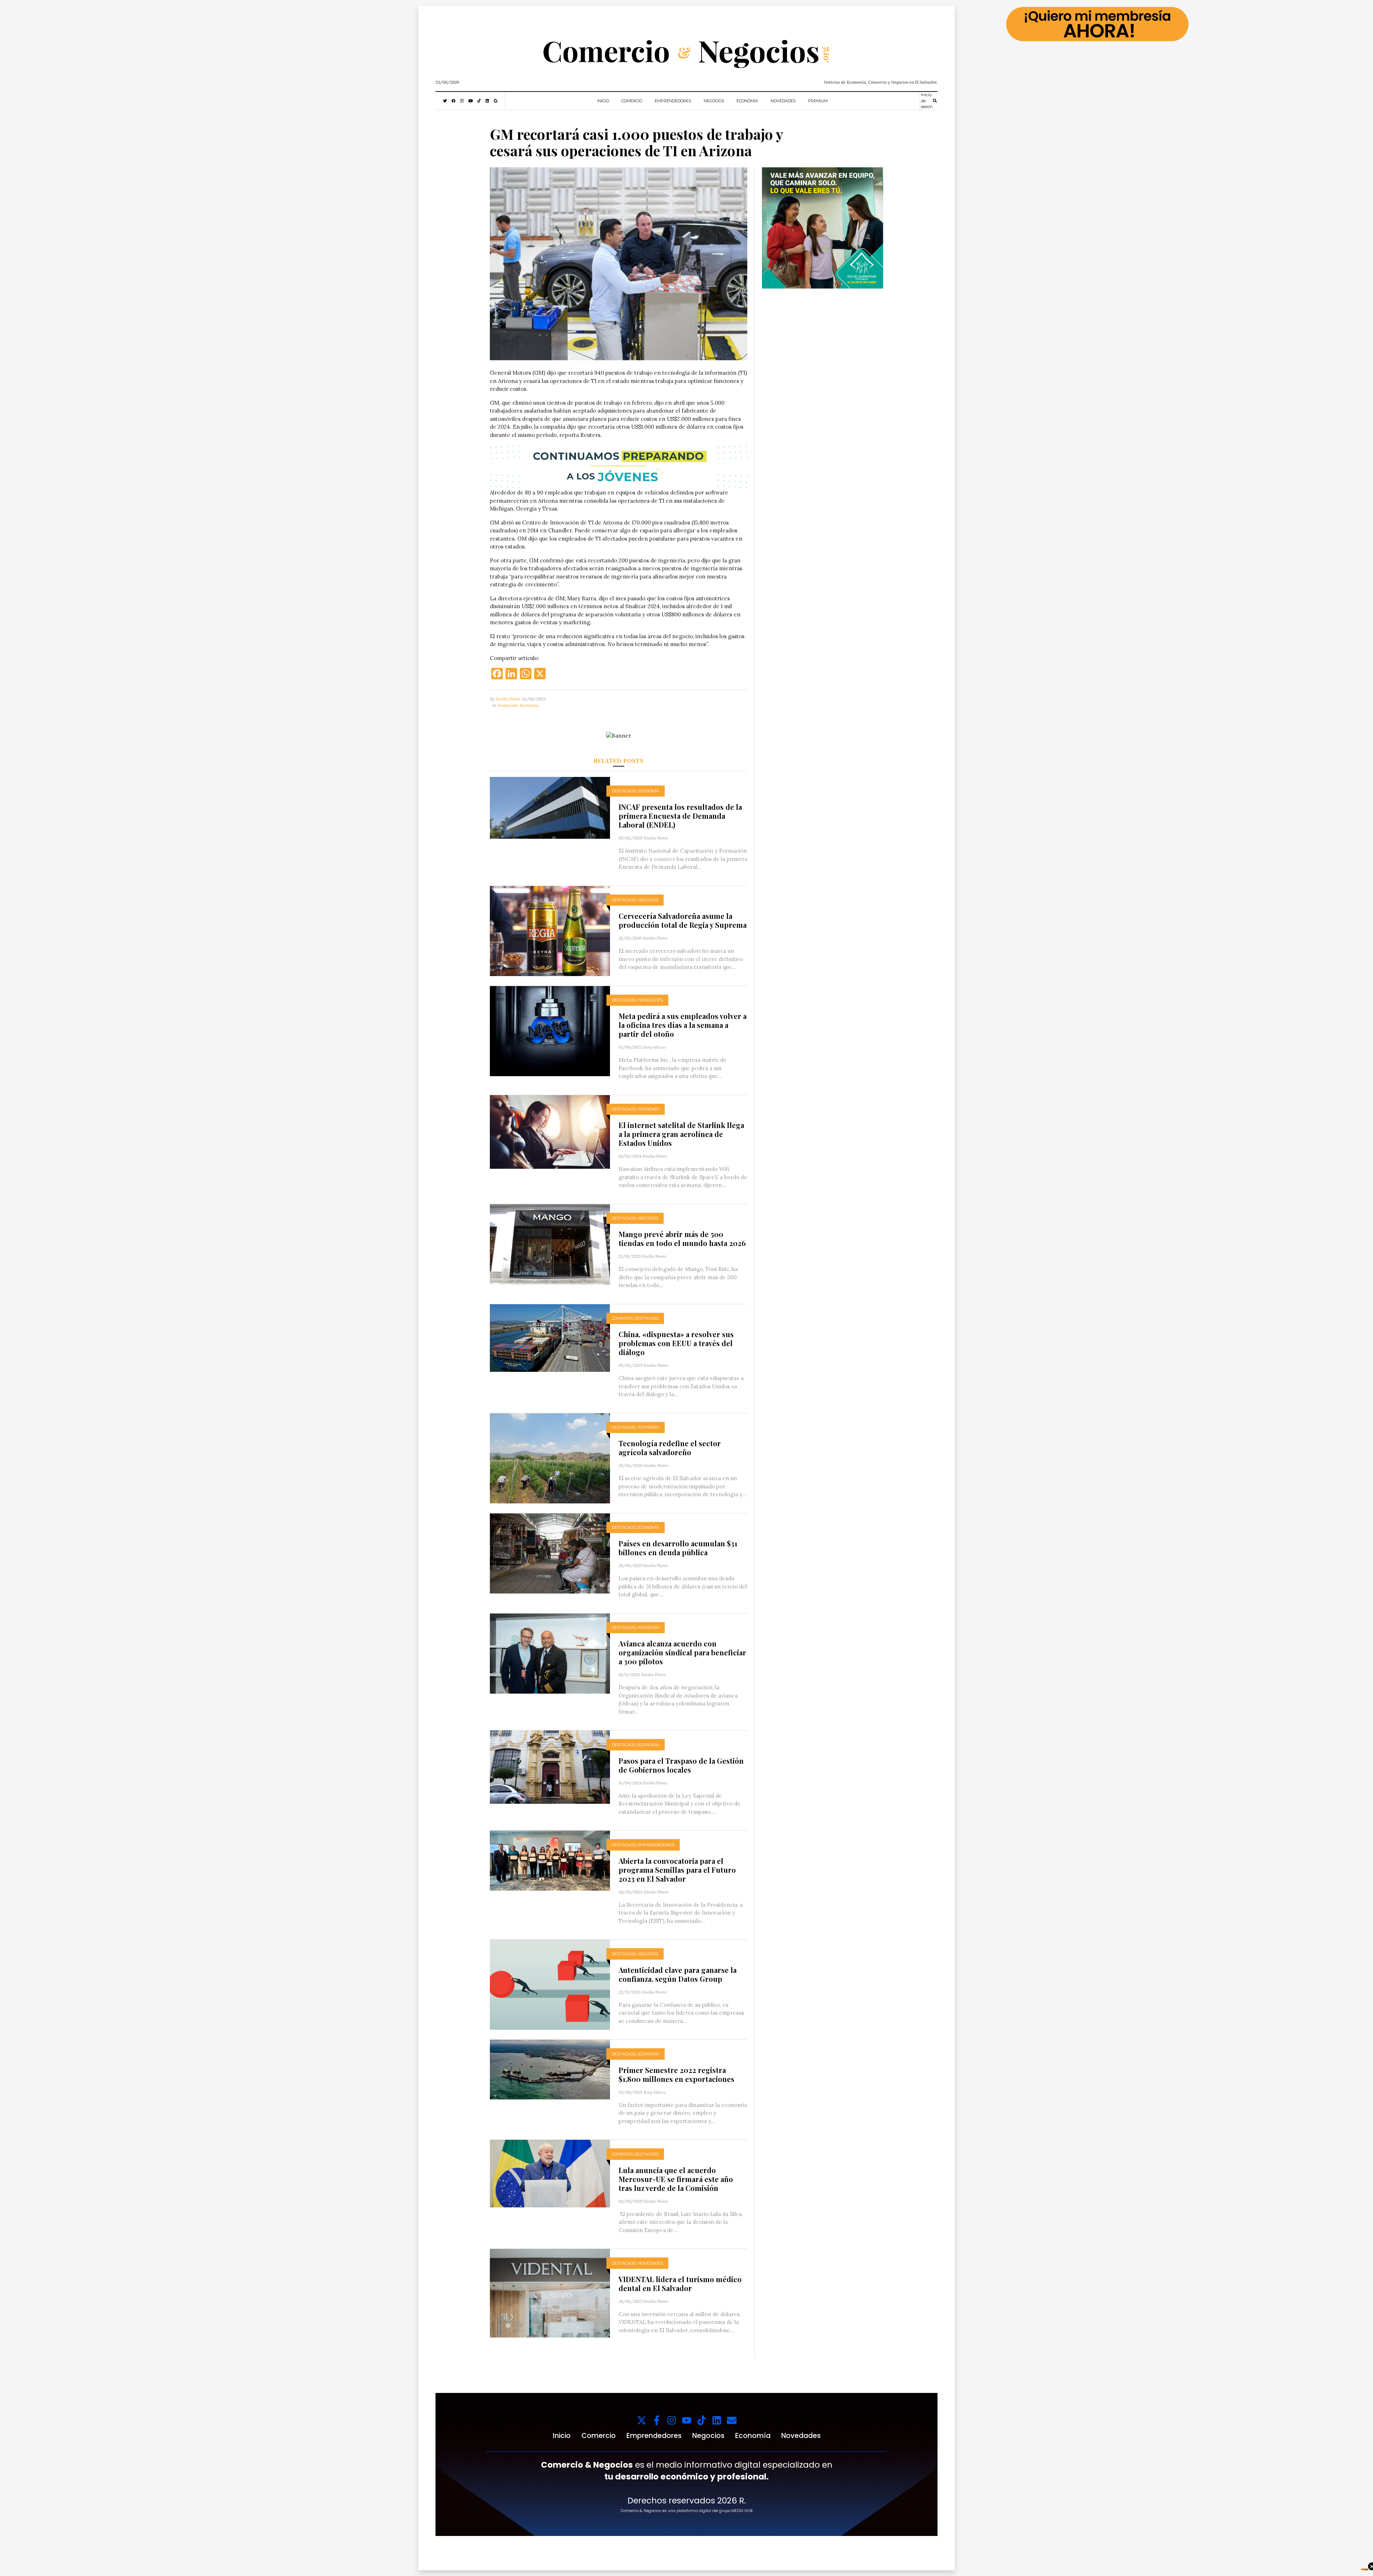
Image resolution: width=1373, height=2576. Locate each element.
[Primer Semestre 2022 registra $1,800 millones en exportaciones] (550, 2069)
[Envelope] (732, 2420)
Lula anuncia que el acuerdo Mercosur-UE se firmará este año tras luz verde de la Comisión (676, 2179)
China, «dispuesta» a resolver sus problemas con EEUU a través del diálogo (676, 1343)
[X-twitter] (642, 2420)
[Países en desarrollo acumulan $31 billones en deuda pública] (550, 1553)
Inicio (603, 101)
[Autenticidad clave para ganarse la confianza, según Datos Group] (550, 1984)
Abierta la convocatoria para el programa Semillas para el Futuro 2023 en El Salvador (677, 1870)
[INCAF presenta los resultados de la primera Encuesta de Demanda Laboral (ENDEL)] (550, 807)
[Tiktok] (702, 2420)
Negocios (714, 101)
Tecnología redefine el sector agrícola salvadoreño (670, 1448)
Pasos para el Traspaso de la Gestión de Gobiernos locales (681, 1765)
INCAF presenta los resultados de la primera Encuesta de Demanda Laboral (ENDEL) (680, 816)
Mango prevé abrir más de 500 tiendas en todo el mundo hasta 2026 (682, 1238)
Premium (818, 101)
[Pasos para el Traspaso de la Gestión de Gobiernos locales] (550, 1767)
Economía (747, 101)
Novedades (783, 101)
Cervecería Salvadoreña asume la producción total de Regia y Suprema (683, 920)
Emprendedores (673, 101)
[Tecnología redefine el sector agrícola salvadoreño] (550, 1458)
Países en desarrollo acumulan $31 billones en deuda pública (678, 1548)
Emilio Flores (508, 699)
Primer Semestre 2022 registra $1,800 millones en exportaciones (676, 2074)
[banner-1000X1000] (823, 227)
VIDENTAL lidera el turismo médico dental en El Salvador (680, 2284)
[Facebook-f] (657, 2420)
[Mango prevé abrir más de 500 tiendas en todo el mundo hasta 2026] (550, 1244)
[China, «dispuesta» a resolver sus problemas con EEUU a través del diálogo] (550, 1337)
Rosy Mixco (654, 1047)
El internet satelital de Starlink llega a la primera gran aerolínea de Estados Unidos (681, 1134)
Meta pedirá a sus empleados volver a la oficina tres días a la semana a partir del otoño (683, 1025)
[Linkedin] (717, 2420)
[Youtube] (687, 2420)
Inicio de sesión (927, 101)
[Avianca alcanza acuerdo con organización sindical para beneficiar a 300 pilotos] (550, 1653)
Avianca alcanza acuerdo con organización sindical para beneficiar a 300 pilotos (682, 1652)
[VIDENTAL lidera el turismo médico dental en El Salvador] (550, 2293)
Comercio (632, 101)
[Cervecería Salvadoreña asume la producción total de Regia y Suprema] (550, 930)
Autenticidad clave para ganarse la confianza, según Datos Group (678, 1974)
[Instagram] (672, 2420)
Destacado (508, 705)
